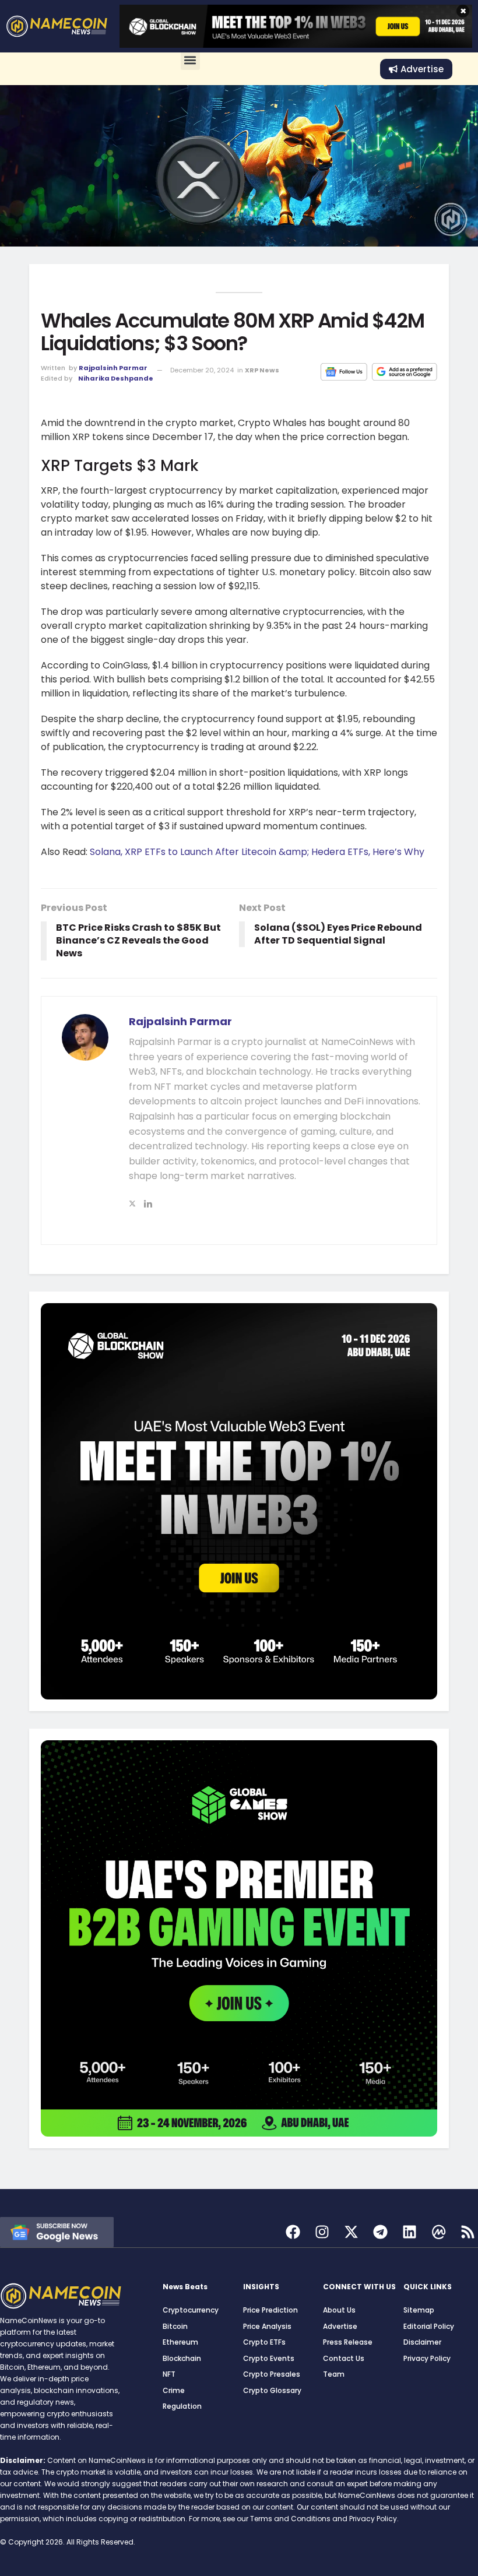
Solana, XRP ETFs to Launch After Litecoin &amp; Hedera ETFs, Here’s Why (257, 852)
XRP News (262, 370)
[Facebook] (293, 2232)
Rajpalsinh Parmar (113, 368)
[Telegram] (380, 2232)
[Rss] (468, 2232)
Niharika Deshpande (116, 378)
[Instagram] (322, 2232)
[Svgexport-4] (439, 2232)
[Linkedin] (410, 2232)
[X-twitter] (351, 2232)
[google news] (57, 2231)
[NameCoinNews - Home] (57, 26)
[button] (190, 60)
